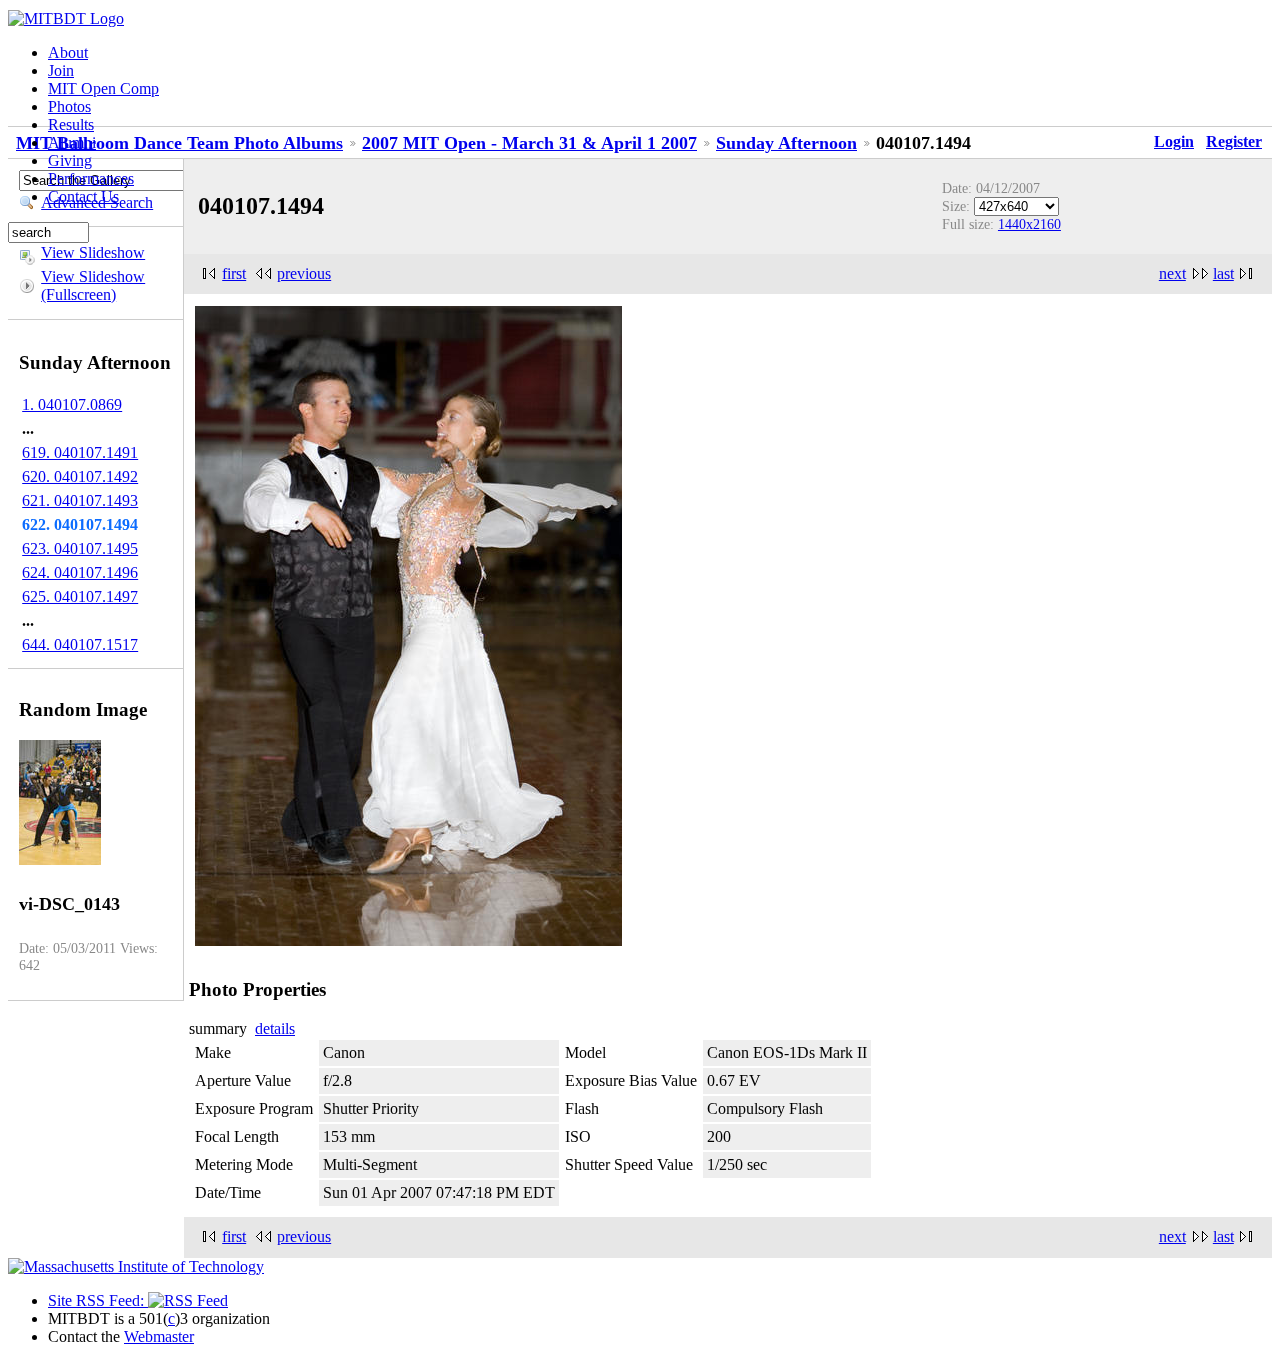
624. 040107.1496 (80, 572)
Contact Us (83, 196)
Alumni (72, 142)
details (275, 1028)
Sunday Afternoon (786, 143)
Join (61, 70)
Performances (91, 178)
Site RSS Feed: (98, 1300)
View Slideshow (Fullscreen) (93, 285)
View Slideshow (93, 252)
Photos (69, 106)
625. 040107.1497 (80, 596)
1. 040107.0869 (72, 404)
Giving (70, 160)
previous (304, 273)
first (234, 273)
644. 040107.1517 (80, 644)
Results (71, 124)
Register (1234, 141)
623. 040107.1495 (80, 548)
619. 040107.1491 (80, 452)
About (68, 52)
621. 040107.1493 (80, 500)
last (1223, 273)
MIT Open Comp (103, 88)
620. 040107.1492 (80, 476)
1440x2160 (1029, 224)
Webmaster (159, 1336)
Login (1174, 141)
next (1172, 273)
